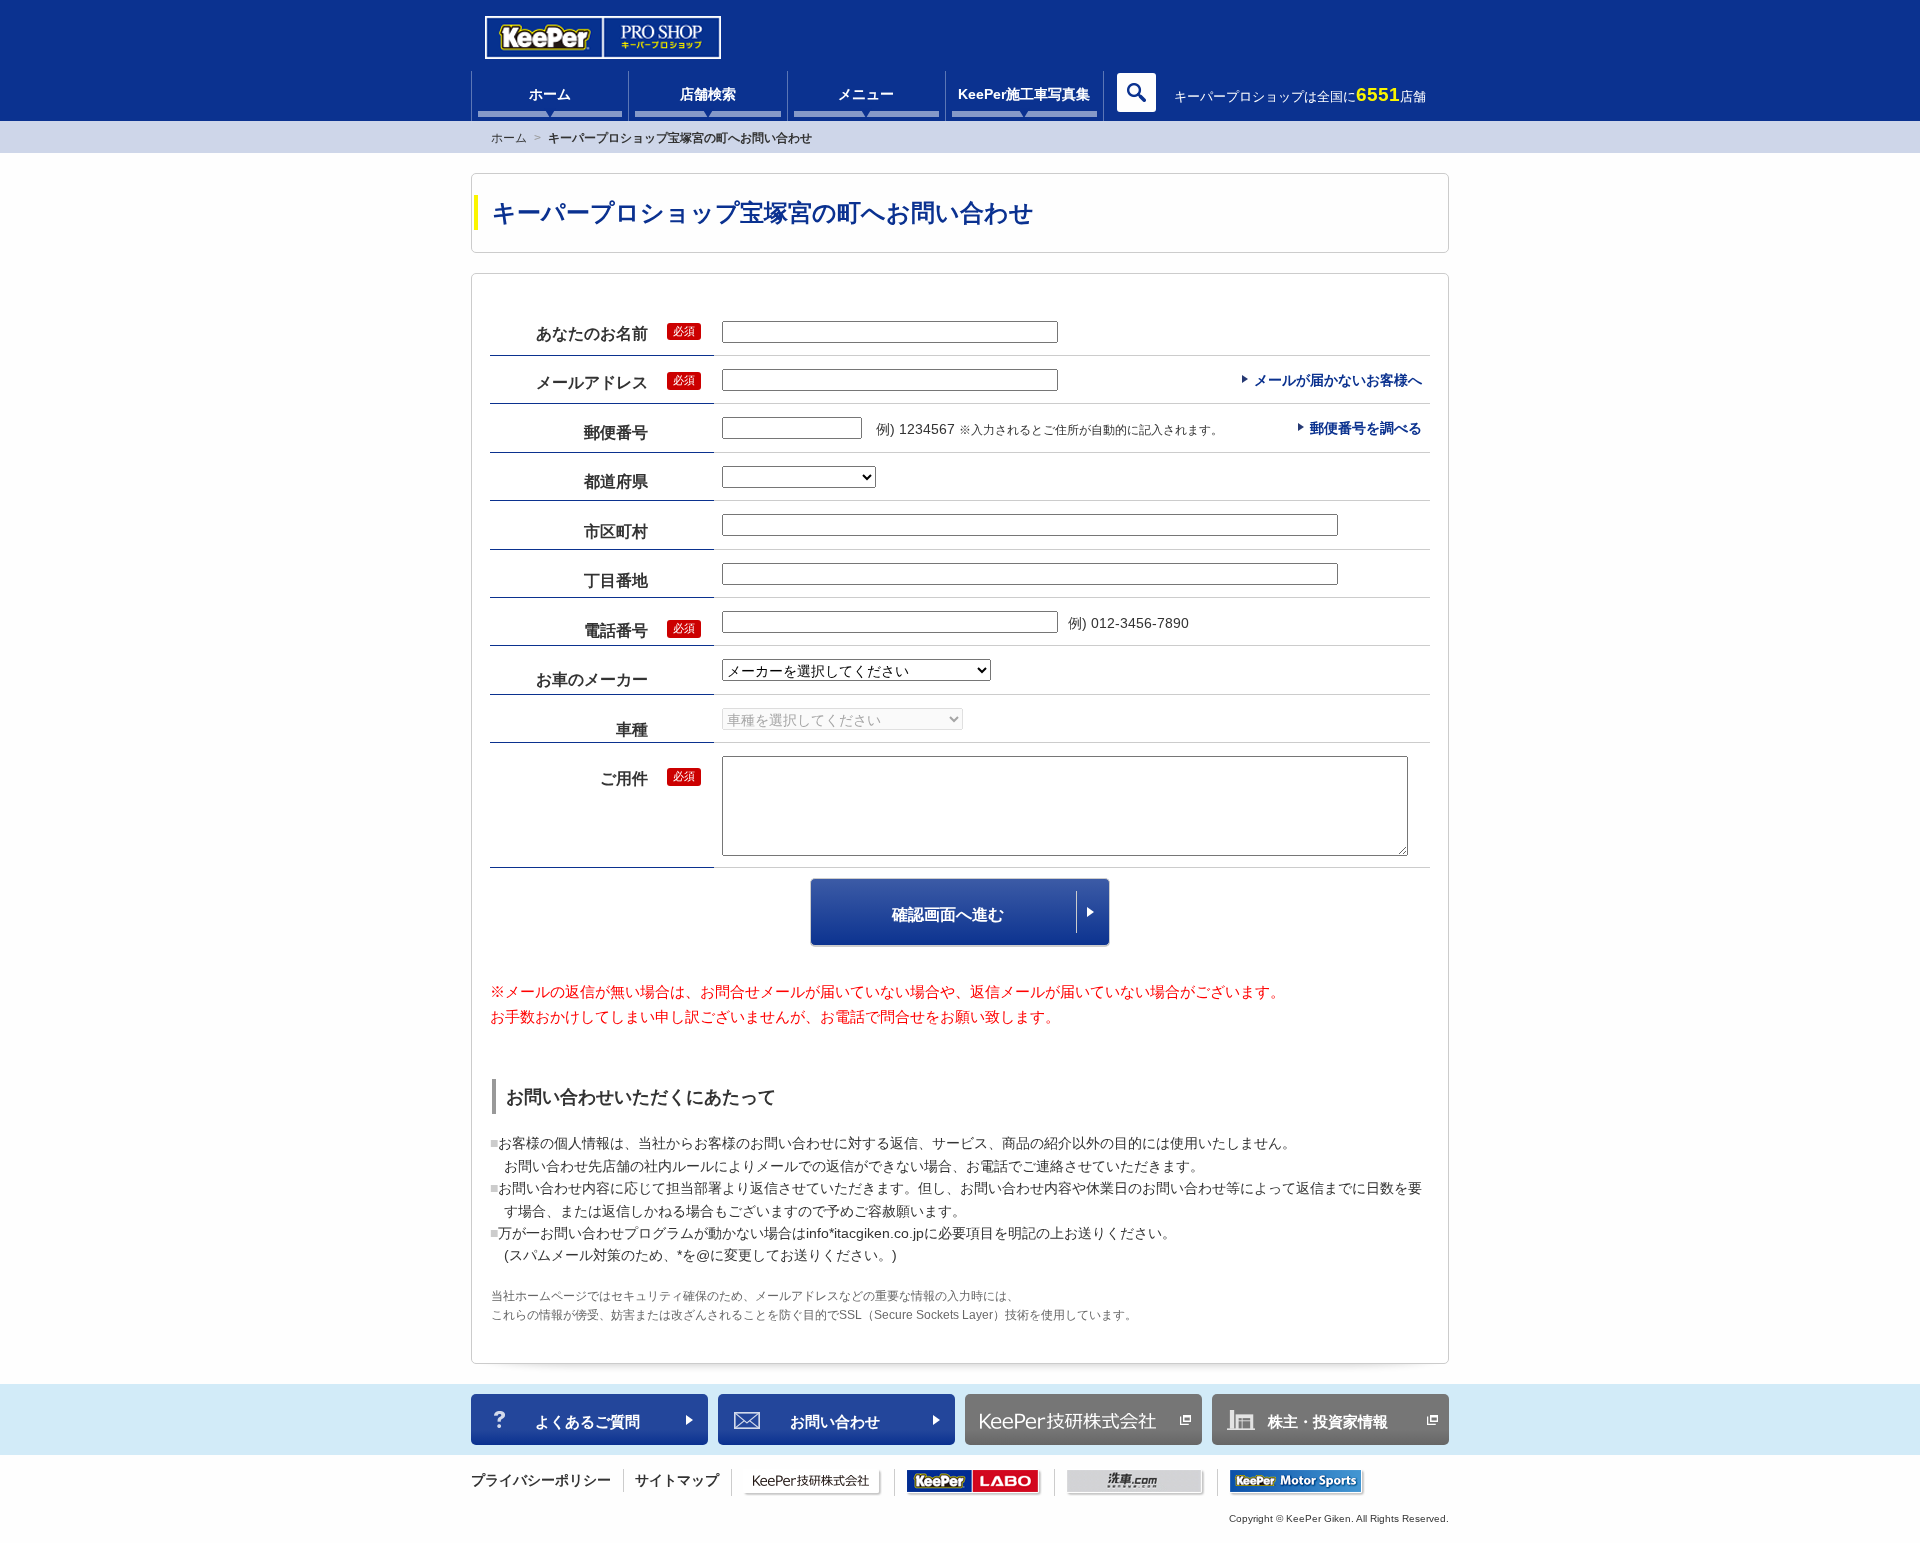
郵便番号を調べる (1366, 428)
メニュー (866, 94)
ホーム (550, 94)
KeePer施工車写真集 (1024, 94)
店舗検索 (708, 94)
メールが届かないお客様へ (1338, 380)
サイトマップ (677, 1480)
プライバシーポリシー (541, 1480)
